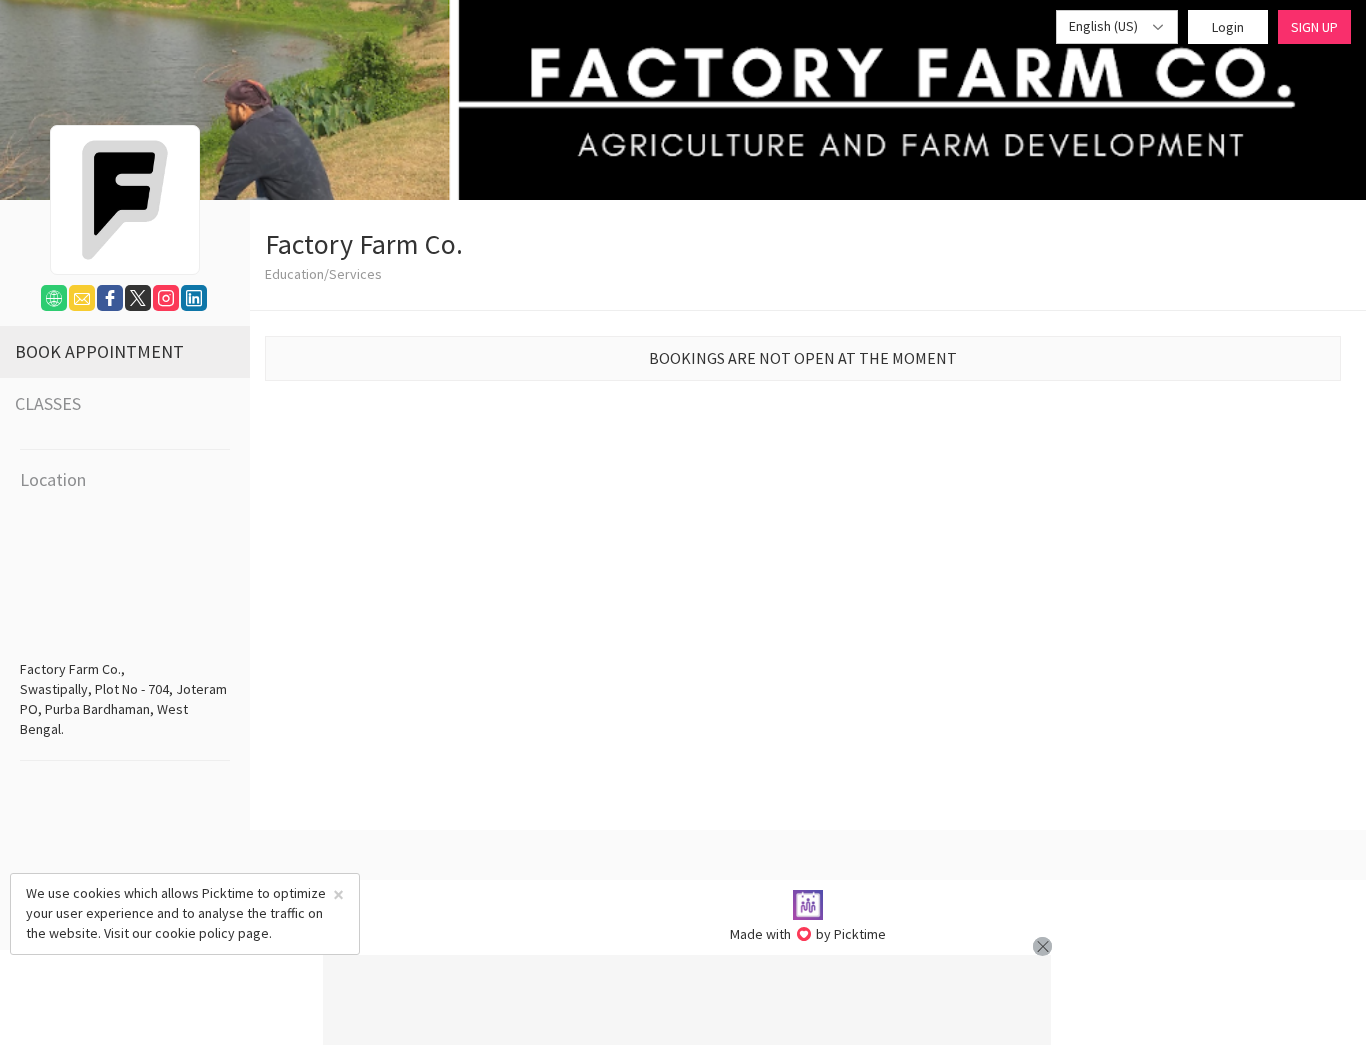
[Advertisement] (687, 1000)
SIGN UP (1314, 27)
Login (1228, 27)
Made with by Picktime (808, 934)
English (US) (1105, 26)
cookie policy (195, 933)
